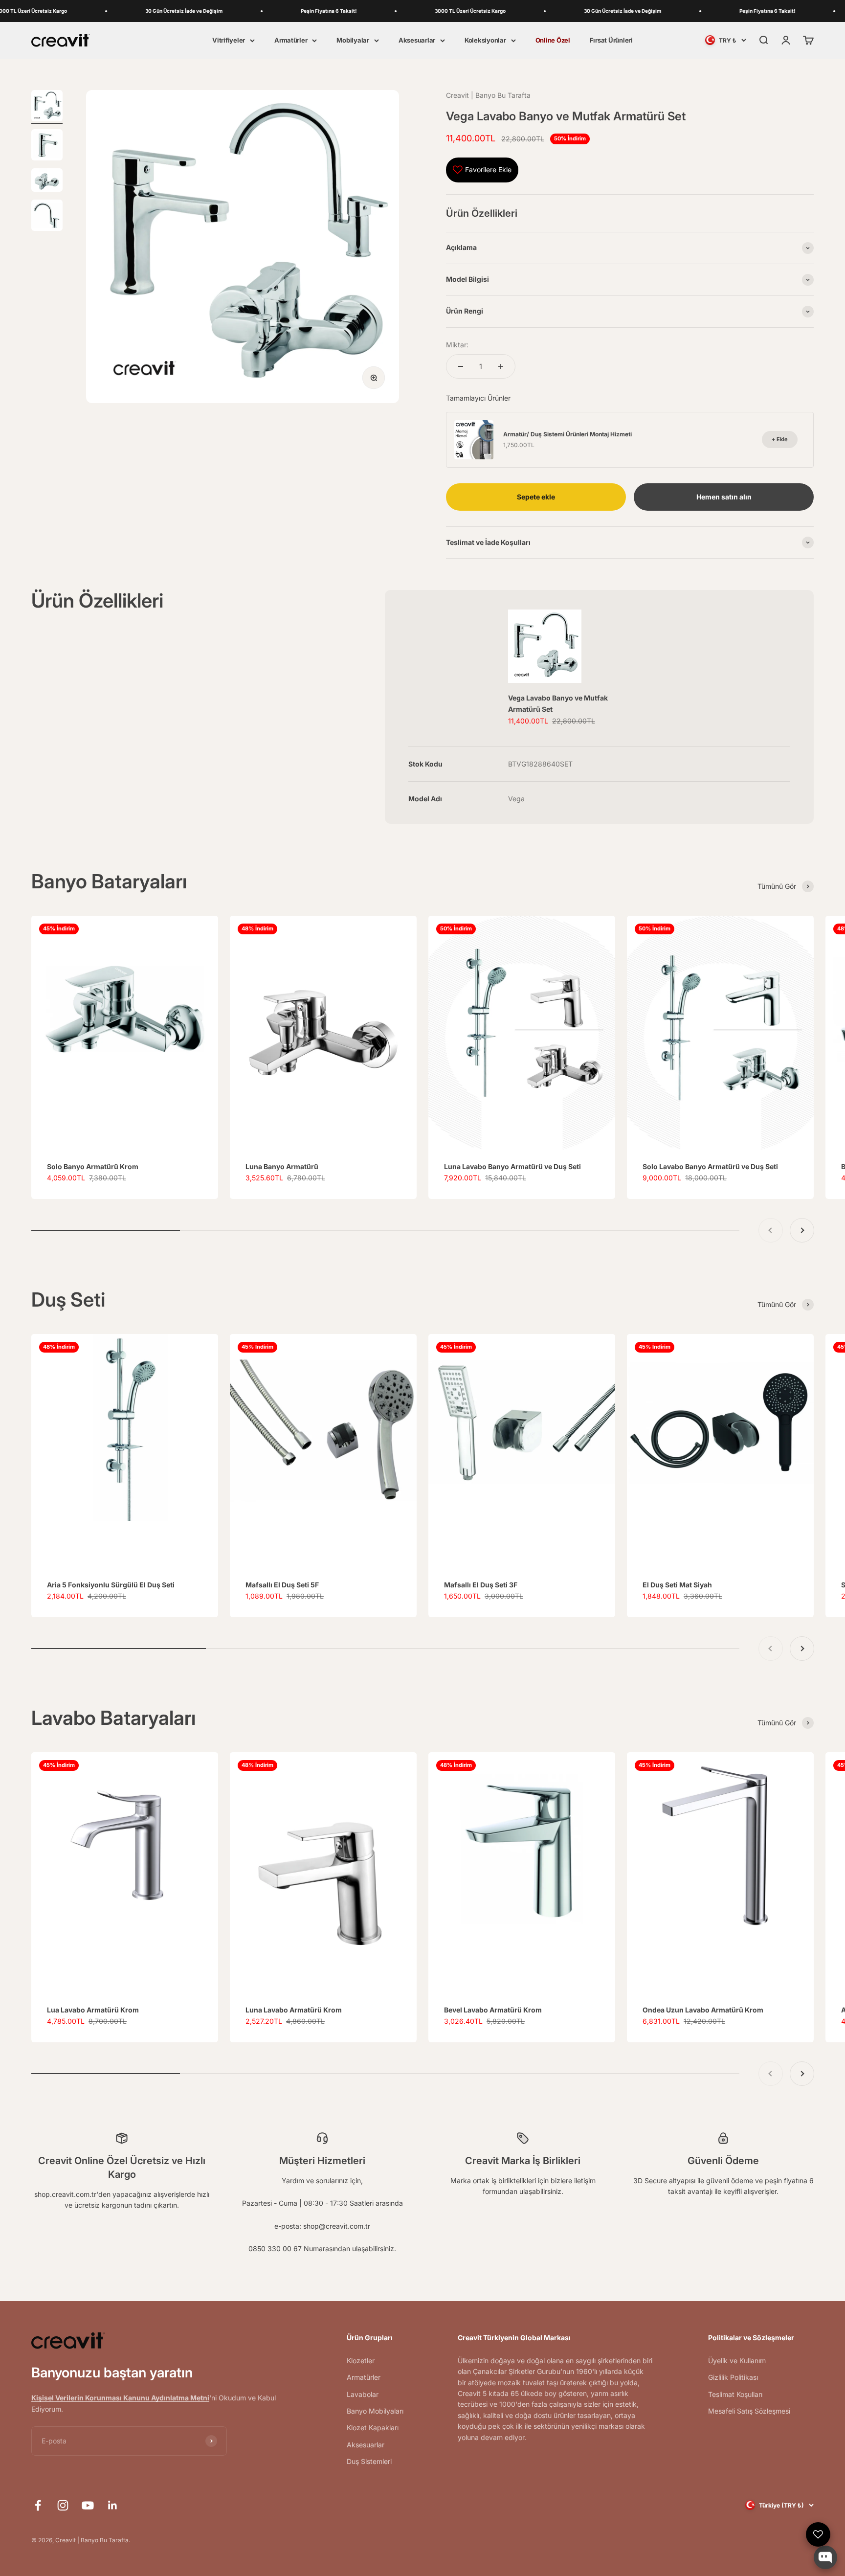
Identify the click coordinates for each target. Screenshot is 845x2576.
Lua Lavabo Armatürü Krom (93, 2010)
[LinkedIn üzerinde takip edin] (113, 2505)
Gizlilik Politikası (733, 2377)
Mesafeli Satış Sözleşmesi (749, 2411)
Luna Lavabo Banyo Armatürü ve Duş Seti (512, 1166)
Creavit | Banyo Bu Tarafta (488, 95)
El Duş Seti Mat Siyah (677, 1585)
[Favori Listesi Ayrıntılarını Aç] (818, 2534)
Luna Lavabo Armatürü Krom (294, 2010)
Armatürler (291, 40)
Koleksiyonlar (485, 40)
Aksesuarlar (417, 40)
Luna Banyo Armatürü (282, 1166)
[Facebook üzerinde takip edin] (38, 2505)
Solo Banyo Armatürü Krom (93, 1166)
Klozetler (361, 2361)
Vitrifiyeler (229, 40)
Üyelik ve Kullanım (737, 2361)
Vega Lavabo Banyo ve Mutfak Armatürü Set (558, 703)
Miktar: (457, 345)
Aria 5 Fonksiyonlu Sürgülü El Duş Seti (111, 1585)
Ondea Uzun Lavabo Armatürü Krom (703, 2010)
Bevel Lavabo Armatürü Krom (493, 2010)
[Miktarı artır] (501, 366)
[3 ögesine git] (47, 181)
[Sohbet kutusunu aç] (825, 2557)
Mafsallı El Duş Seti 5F (282, 1585)
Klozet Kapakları (373, 2428)
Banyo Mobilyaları (375, 2411)
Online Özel (553, 40)
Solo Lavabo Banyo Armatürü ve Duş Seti (710, 1166)
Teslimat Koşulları (735, 2394)
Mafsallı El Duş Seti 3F (481, 1585)
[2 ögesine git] (47, 146)
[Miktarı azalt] (461, 366)
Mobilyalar (353, 40)
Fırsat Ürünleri (611, 40)
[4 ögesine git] (47, 217)
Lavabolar (363, 2394)
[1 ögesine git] (47, 107)
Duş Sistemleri (369, 2461)
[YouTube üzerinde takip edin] (88, 2505)
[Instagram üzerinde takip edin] (63, 2505)
